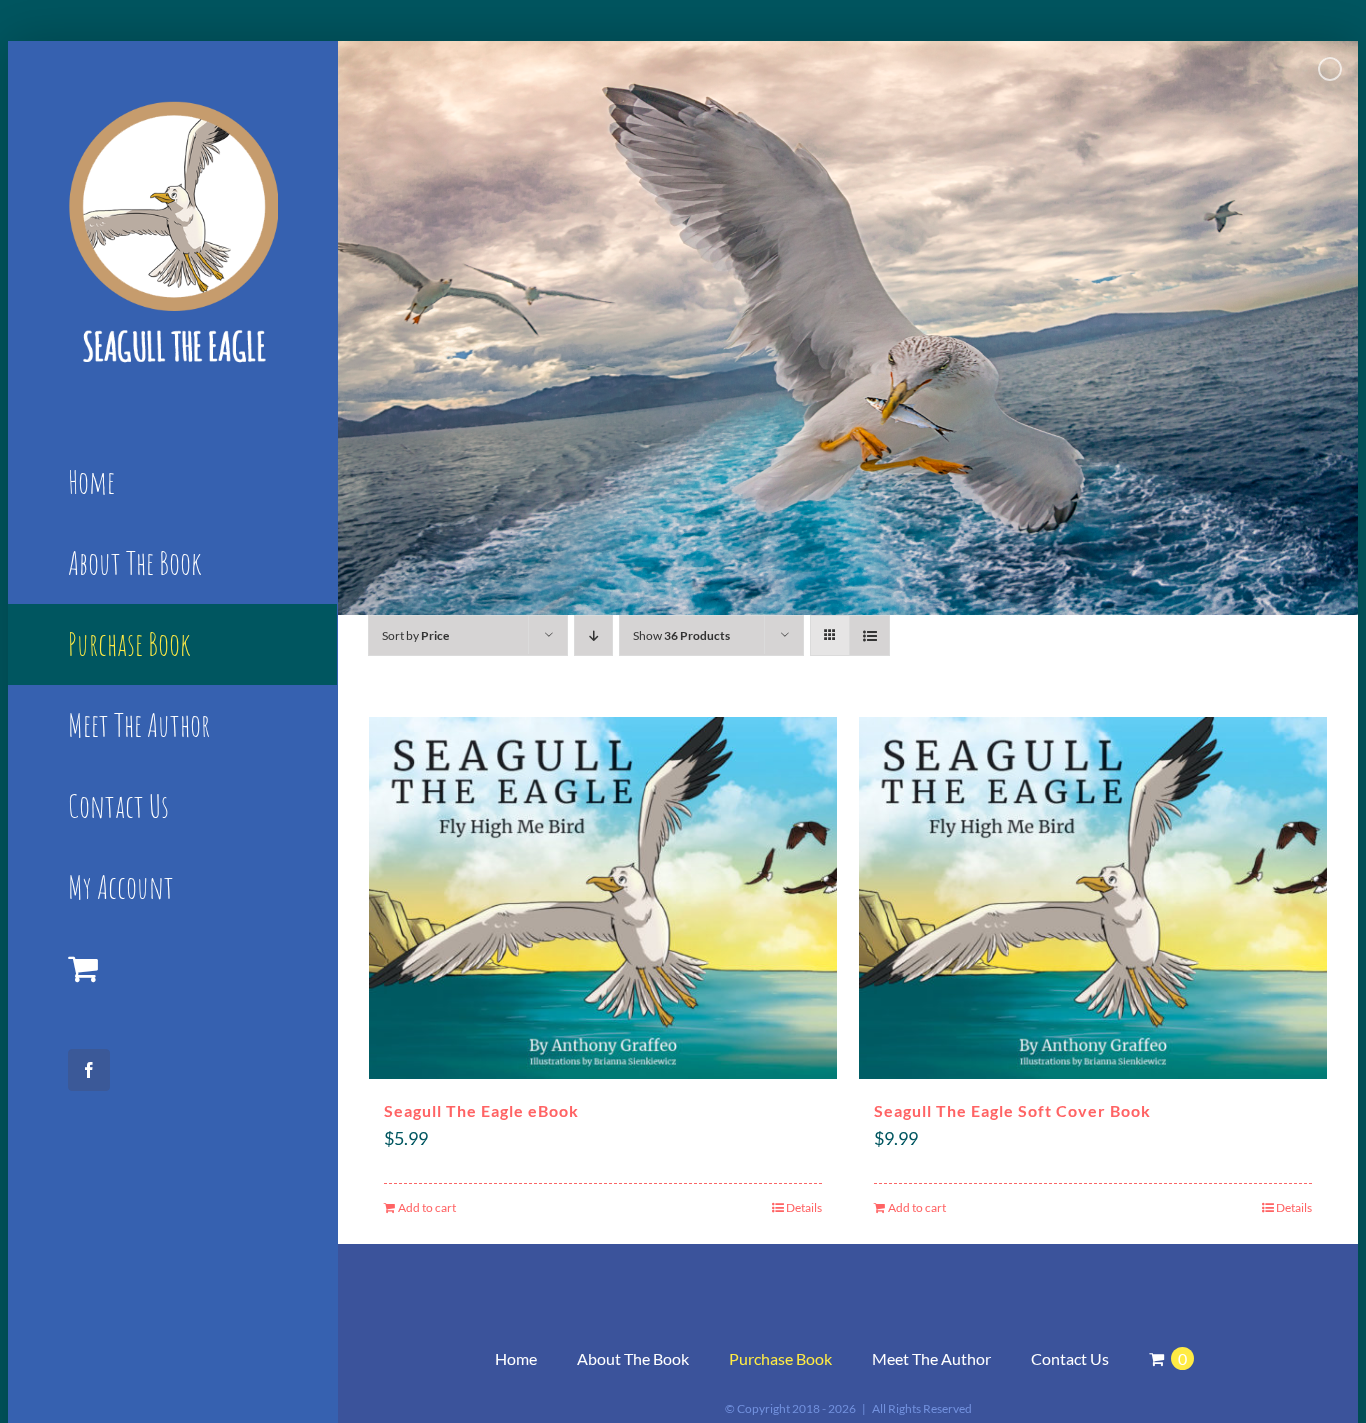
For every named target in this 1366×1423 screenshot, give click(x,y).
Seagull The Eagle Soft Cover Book (1012, 1110)
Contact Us (1070, 1358)
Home (516, 1358)
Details (804, 1207)
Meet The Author (931, 1358)
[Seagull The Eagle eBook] (603, 898)
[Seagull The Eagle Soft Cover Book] (1093, 898)
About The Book (633, 1358)
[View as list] (869, 635)
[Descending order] (593, 635)
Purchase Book (780, 1358)
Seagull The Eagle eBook (481, 1110)
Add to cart (427, 1207)
